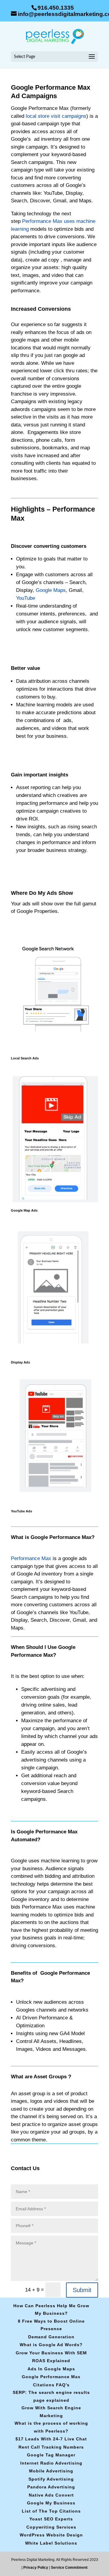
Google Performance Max (51, 2377)
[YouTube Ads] (54, 1504)
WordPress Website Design (51, 2535)
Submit (82, 2290)
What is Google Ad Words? (51, 2345)
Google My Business (51, 2503)
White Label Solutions (51, 2543)
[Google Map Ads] (54, 1204)
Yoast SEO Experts (51, 2519)
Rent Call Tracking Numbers (51, 2447)
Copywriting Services (51, 2527)
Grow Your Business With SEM (51, 2353)
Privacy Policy (36, 2568)
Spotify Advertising (51, 2479)
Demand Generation (51, 2337)
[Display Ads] (54, 1355)
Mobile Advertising (51, 2471)
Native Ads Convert (51, 2495)
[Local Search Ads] (54, 1051)
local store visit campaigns (55, 116)
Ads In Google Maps (51, 2369)
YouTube (26, 598)
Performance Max (31, 1558)
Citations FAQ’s (51, 2385)
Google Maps (51, 590)
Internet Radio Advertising (51, 2463)
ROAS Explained (51, 2361)
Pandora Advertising (51, 2487)
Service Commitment (69, 2568)
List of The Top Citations (51, 2511)
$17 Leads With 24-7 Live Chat (51, 2439)
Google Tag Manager (51, 2455)
